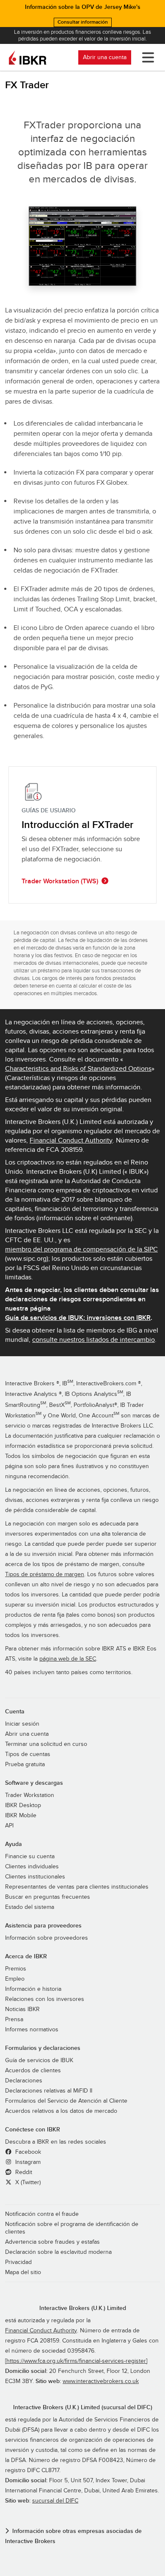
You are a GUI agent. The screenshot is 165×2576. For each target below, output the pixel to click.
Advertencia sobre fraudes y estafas (52, 2242)
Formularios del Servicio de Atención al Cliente (66, 2101)
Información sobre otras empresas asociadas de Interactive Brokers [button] (73, 2536)
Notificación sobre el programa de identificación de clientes (72, 2228)
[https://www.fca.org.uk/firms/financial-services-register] (76, 2361)
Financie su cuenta (30, 1857)
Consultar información (83, 22)
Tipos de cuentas (28, 1754)
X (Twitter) (27, 2182)
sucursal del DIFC (55, 2501)
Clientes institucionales (35, 1877)
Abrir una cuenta (105, 57)
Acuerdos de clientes (33, 2071)
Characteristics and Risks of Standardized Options (78, 1069)
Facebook (27, 2152)
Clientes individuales (32, 1867)
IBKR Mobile (21, 1816)
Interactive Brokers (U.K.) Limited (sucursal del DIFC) (83, 2407)
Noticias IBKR (22, 2009)
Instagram (27, 2162)
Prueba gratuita (25, 1764)
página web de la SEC (68, 1659)
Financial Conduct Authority (71, 1140)
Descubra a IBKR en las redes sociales (56, 2142)
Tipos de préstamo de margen (45, 1574)
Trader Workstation (30, 1795)
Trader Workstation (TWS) (60, 881)
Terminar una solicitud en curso (46, 1744)
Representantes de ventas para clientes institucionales (77, 1887)
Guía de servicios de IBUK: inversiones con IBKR (78, 1318)
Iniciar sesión (22, 1724)
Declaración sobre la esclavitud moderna (58, 2252)
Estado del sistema (30, 1907)
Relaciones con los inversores (45, 1999)
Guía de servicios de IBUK (39, 2060)
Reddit (23, 2172)
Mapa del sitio (23, 2272)
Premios (16, 1969)
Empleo (15, 1979)
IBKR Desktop (23, 1805)
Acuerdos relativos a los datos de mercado (61, 2111)
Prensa (14, 2020)
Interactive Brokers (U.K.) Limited (83, 2308)
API (9, 1826)
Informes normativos (32, 2030)
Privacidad (18, 2262)
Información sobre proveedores (47, 1938)
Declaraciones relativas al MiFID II (49, 2091)
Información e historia (33, 1989)
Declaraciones (24, 2081)
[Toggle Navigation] (146, 57)
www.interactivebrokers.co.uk (101, 2381)
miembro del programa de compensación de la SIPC (81, 1249)
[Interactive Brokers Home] (27, 57)
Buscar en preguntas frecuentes (48, 1897)
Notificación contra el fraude (42, 2214)
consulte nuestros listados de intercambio (93, 1340)
